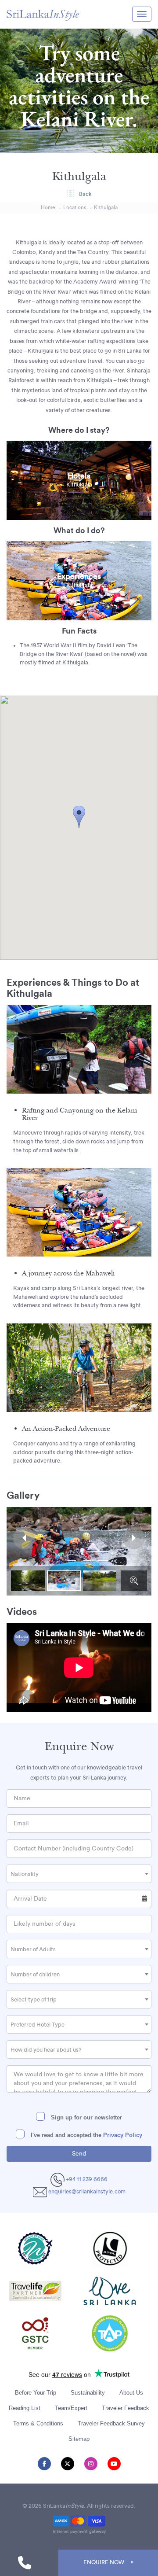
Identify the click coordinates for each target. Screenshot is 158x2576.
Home (48, 208)
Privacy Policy (123, 2135)
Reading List (25, 2408)
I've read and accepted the (86, 2135)
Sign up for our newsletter (86, 2117)
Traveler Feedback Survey (111, 2423)
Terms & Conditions (38, 2423)
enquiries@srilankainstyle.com (87, 2192)
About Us (131, 2393)
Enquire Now (104, 2562)
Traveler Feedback (126, 2408)
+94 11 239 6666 (86, 2179)
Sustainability (88, 2393)
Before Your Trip (36, 2393)
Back (85, 194)
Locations (75, 208)
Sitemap (79, 2439)
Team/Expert (71, 2408)
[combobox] (79, 1874)
